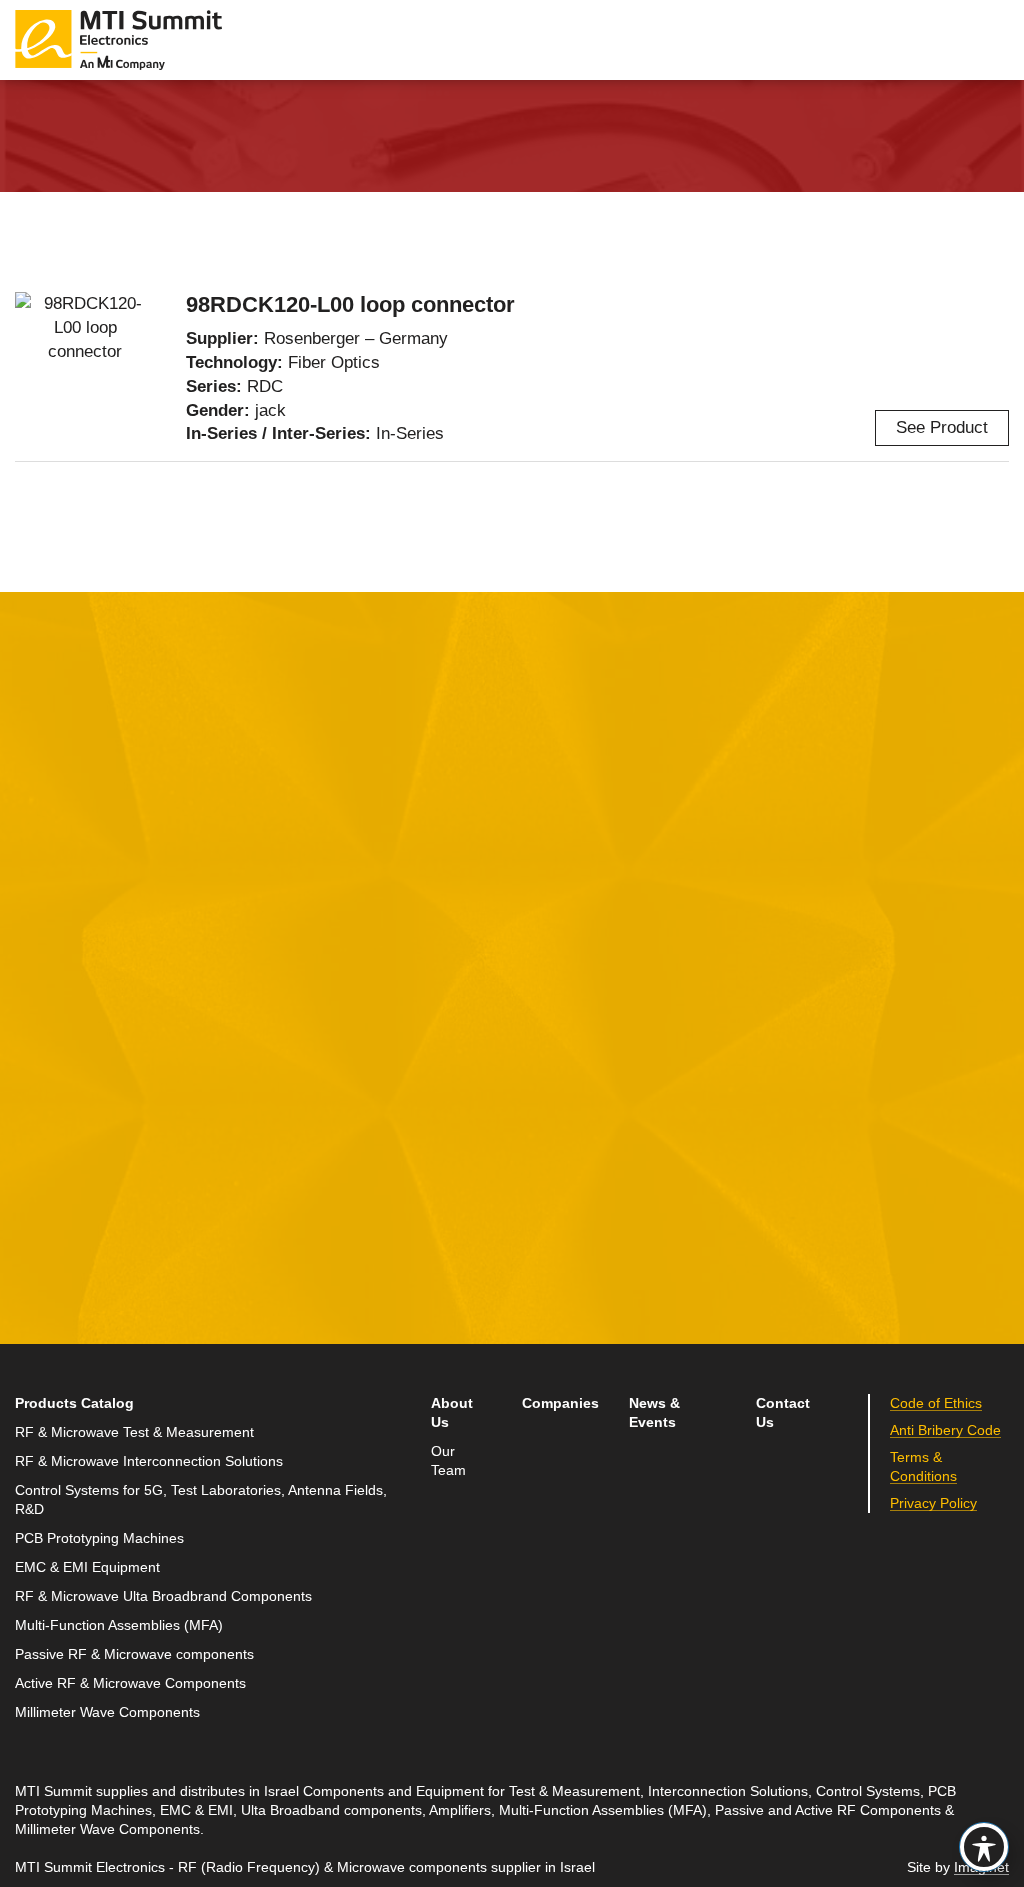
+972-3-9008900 (789, 1043)
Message (385, 969)
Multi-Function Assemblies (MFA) (119, 1625)
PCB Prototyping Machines (99, 1538)
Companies (560, 1403)
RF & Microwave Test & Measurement (134, 1432)
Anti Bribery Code (945, 1430)
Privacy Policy (933, 1503)
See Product (942, 427)
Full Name (55, 969)
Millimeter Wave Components (107, 1712)
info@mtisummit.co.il (777, 1091)
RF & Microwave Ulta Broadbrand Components (163, 1596)
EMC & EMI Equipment (87, 1567)
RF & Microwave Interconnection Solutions (149, 1461)
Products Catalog (74, 1403)
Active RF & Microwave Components (130, 1683)
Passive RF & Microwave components (134, 1654)
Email (37, 1061)
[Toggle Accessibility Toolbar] (984, 1847)
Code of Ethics (936, 1403)
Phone (40, 1154)
